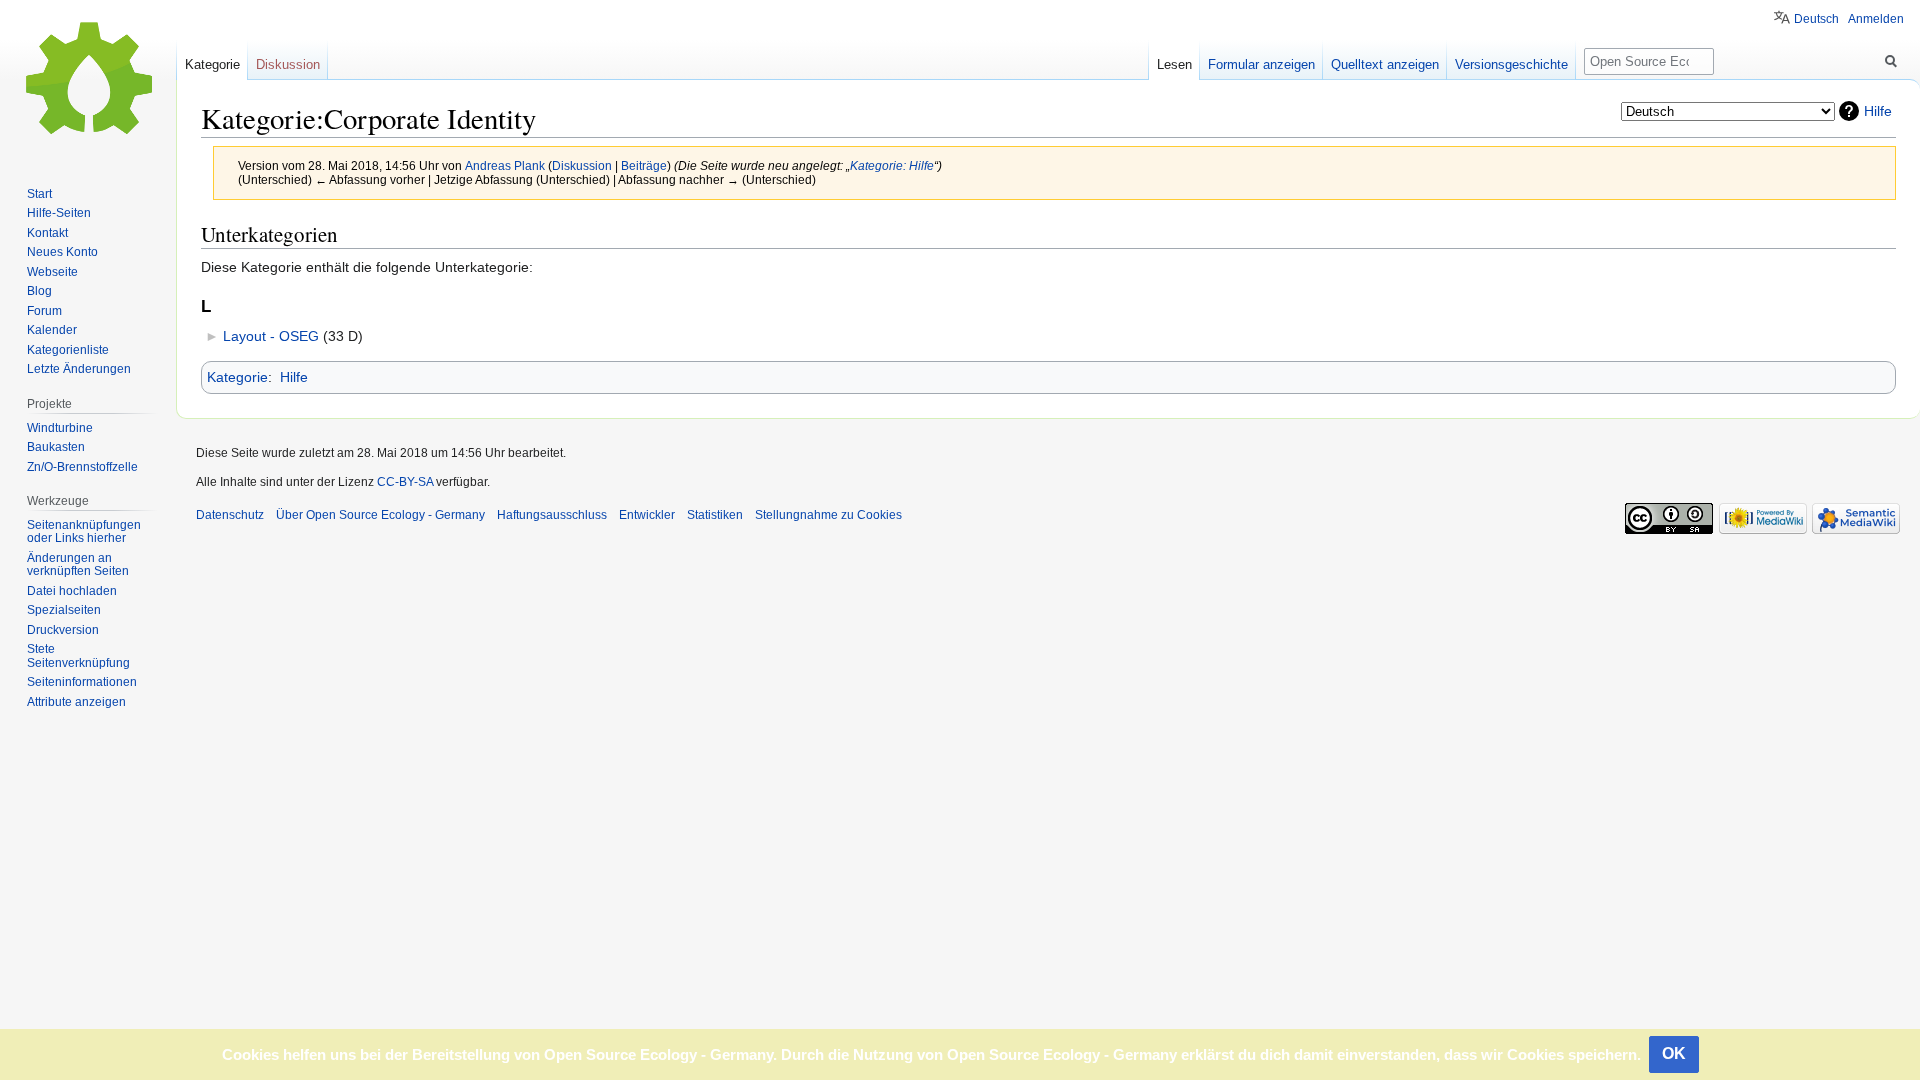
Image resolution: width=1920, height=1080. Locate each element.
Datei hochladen (72, 591)
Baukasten (56, 447)
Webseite (52, 272)
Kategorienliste (68, 350)
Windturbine (60, 428)
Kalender (52, 330)
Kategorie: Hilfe (892, 165)
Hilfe (1878, 111)
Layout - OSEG (271, 336)
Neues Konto (62, 252)
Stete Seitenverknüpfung (78, 656)
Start (39, 194)
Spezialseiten (64, 610)
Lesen (1174, 64)
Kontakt (47, 233)
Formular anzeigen (1261, 64)
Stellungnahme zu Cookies (828, 515)
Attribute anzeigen (76, 702)
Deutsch (1816, 19)
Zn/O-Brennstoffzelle (82, 467)
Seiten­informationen (82, 682)
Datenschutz (230, 515)
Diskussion (582, 165)
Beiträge (644, 165)
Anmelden (1876, 19)
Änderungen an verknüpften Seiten (78, 565)
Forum (44, 311)
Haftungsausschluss (552, 515)
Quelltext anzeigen (1385, 64)
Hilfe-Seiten (59, 213)
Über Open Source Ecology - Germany (380, 515)
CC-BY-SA (405, 482)
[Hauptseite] (88, 80)
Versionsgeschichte (1511, 64)
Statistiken (715, 515)
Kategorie (237, 377)
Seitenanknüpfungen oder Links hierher (84, 532)
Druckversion (63, 630)
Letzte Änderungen (79, 369)
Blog (39, 291)
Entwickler (647, 515)
